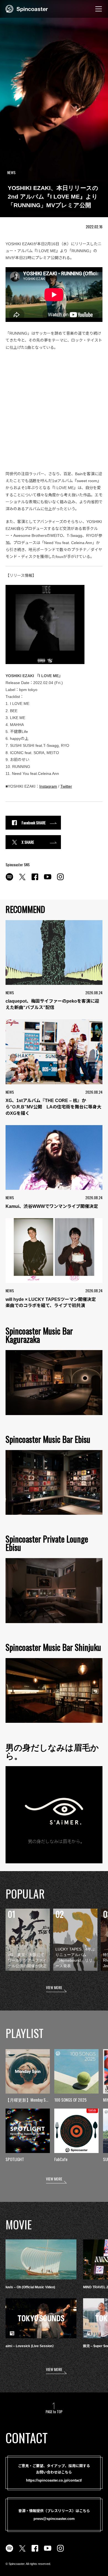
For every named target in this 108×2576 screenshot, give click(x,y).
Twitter (66, 786)
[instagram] (60, 880)
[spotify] (9, 880)
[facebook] (35, 880)
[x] (22, 880)
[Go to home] (27, 8)
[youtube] (48, 880)
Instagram (48, 786)
